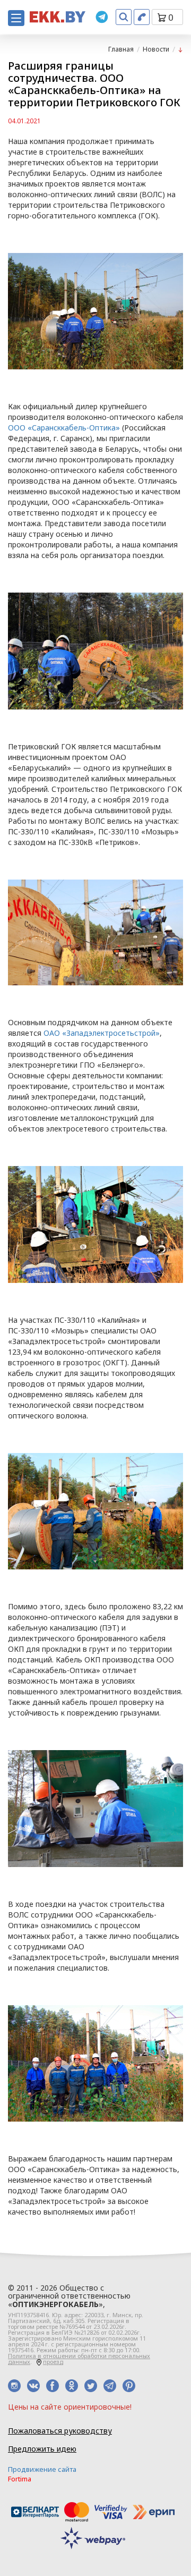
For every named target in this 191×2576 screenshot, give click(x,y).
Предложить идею (42, 2449)
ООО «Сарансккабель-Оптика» (64, 428)
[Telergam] (102, 17)
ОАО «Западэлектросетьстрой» (102, 1033)
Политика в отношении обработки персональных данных (79, 2359)
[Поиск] (124, 17)
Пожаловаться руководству (60, 2431)
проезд (53, 2362)
